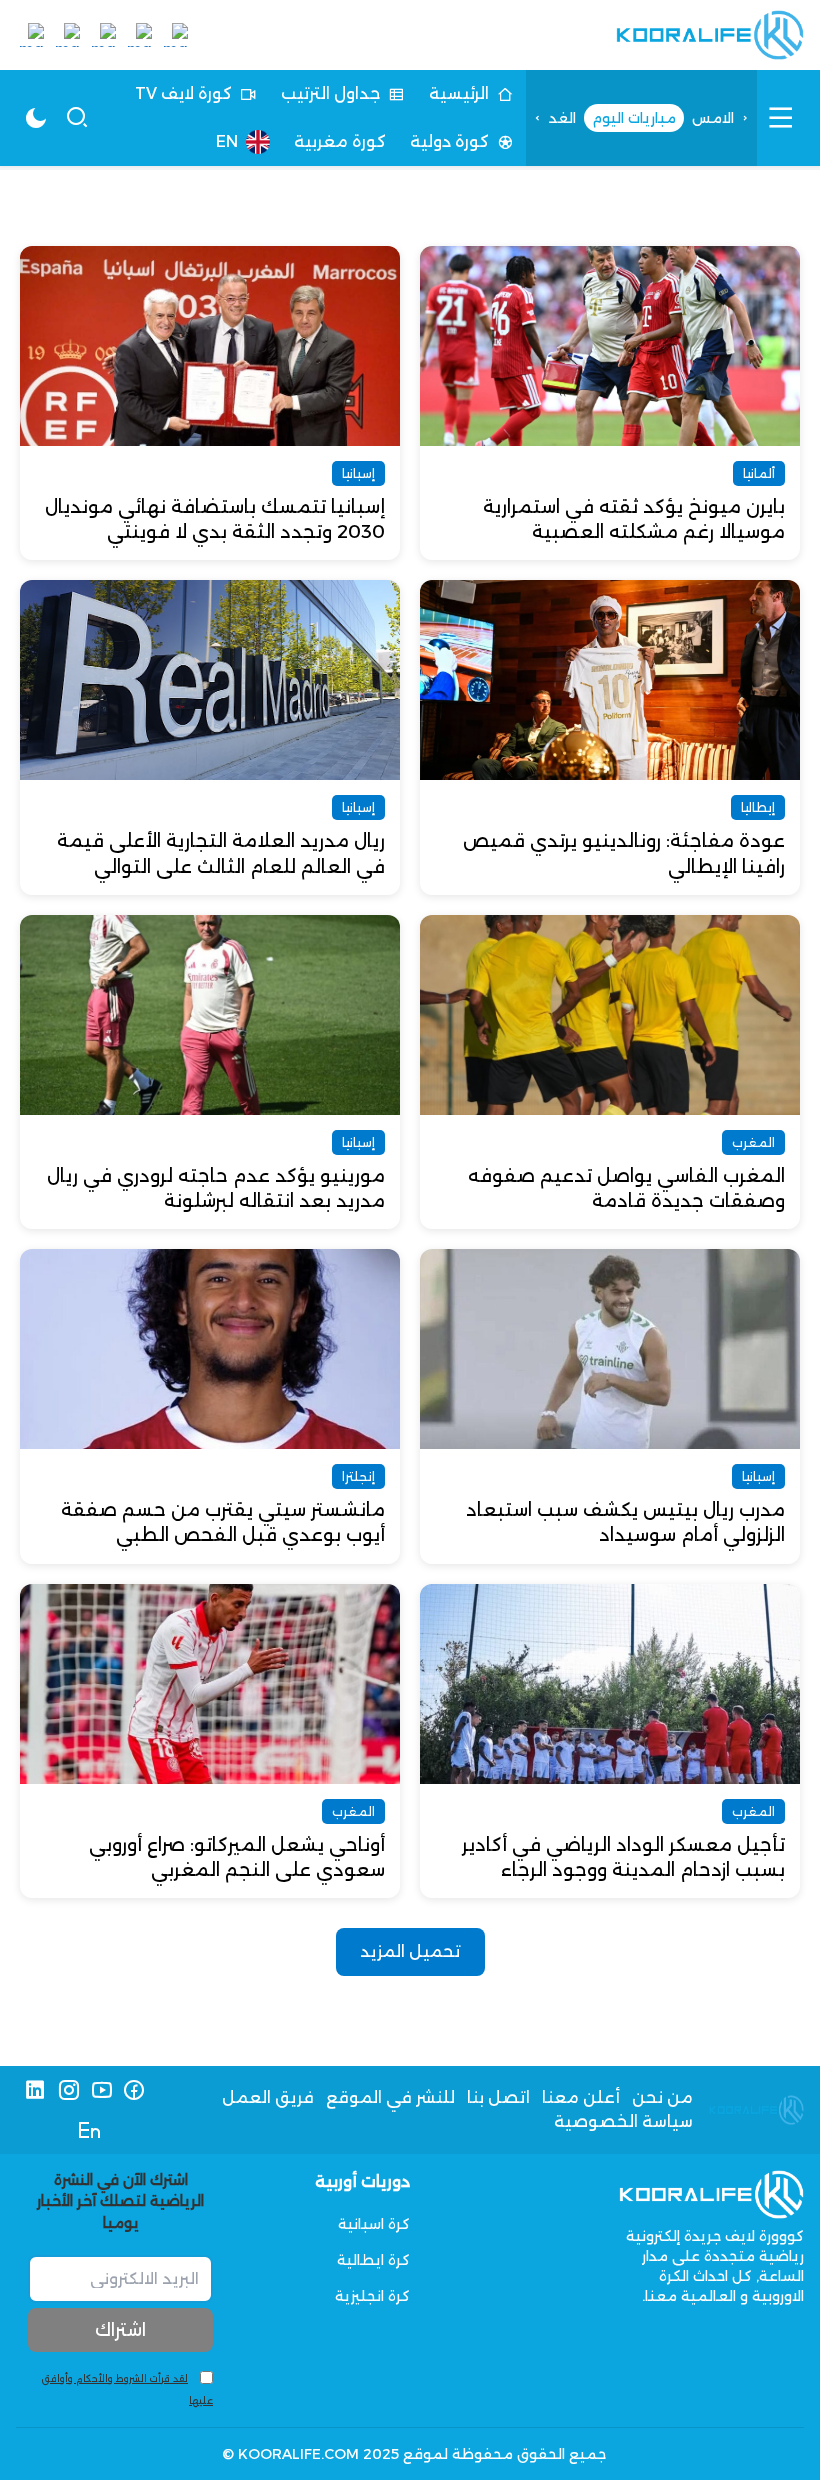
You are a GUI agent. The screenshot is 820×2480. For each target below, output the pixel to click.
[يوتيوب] (101, 2090)
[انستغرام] (68, 2090)
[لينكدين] (35, 2090)
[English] (89, 2130)
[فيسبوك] (134, 2090)
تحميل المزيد (410, 1951)
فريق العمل (268, 2097)
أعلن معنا (581, 2097)
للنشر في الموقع (390, 2097)
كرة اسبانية (374, 2224)
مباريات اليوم (634, 118)
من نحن (662, 2097)
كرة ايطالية (373, 2260)
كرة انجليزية (372, 2296)
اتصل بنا (498, 2097)
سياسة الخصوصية (623, 2121)
